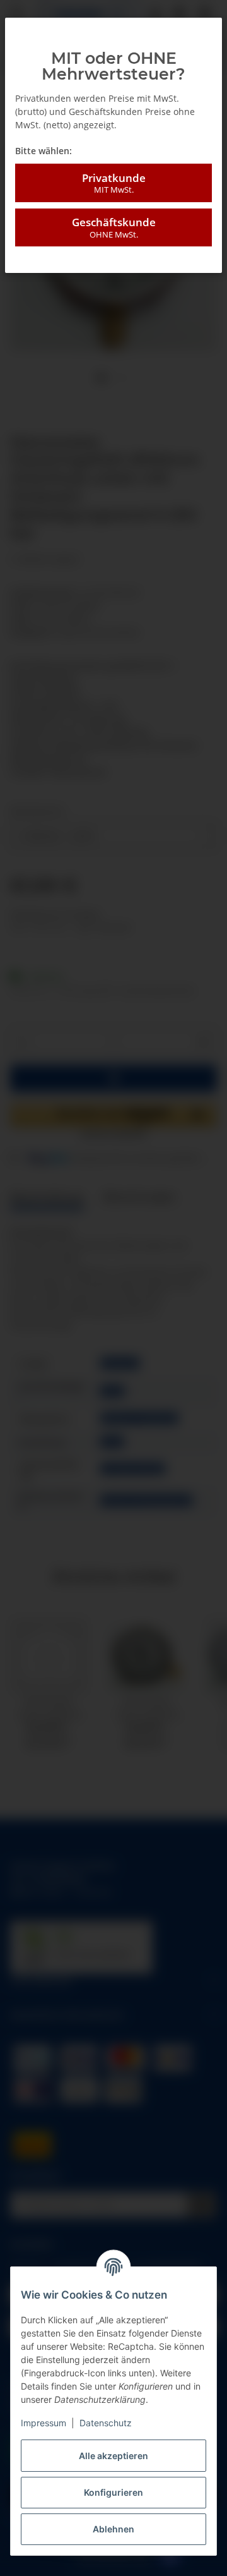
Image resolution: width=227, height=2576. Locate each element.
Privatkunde (114, 183)
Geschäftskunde (114, 227)
